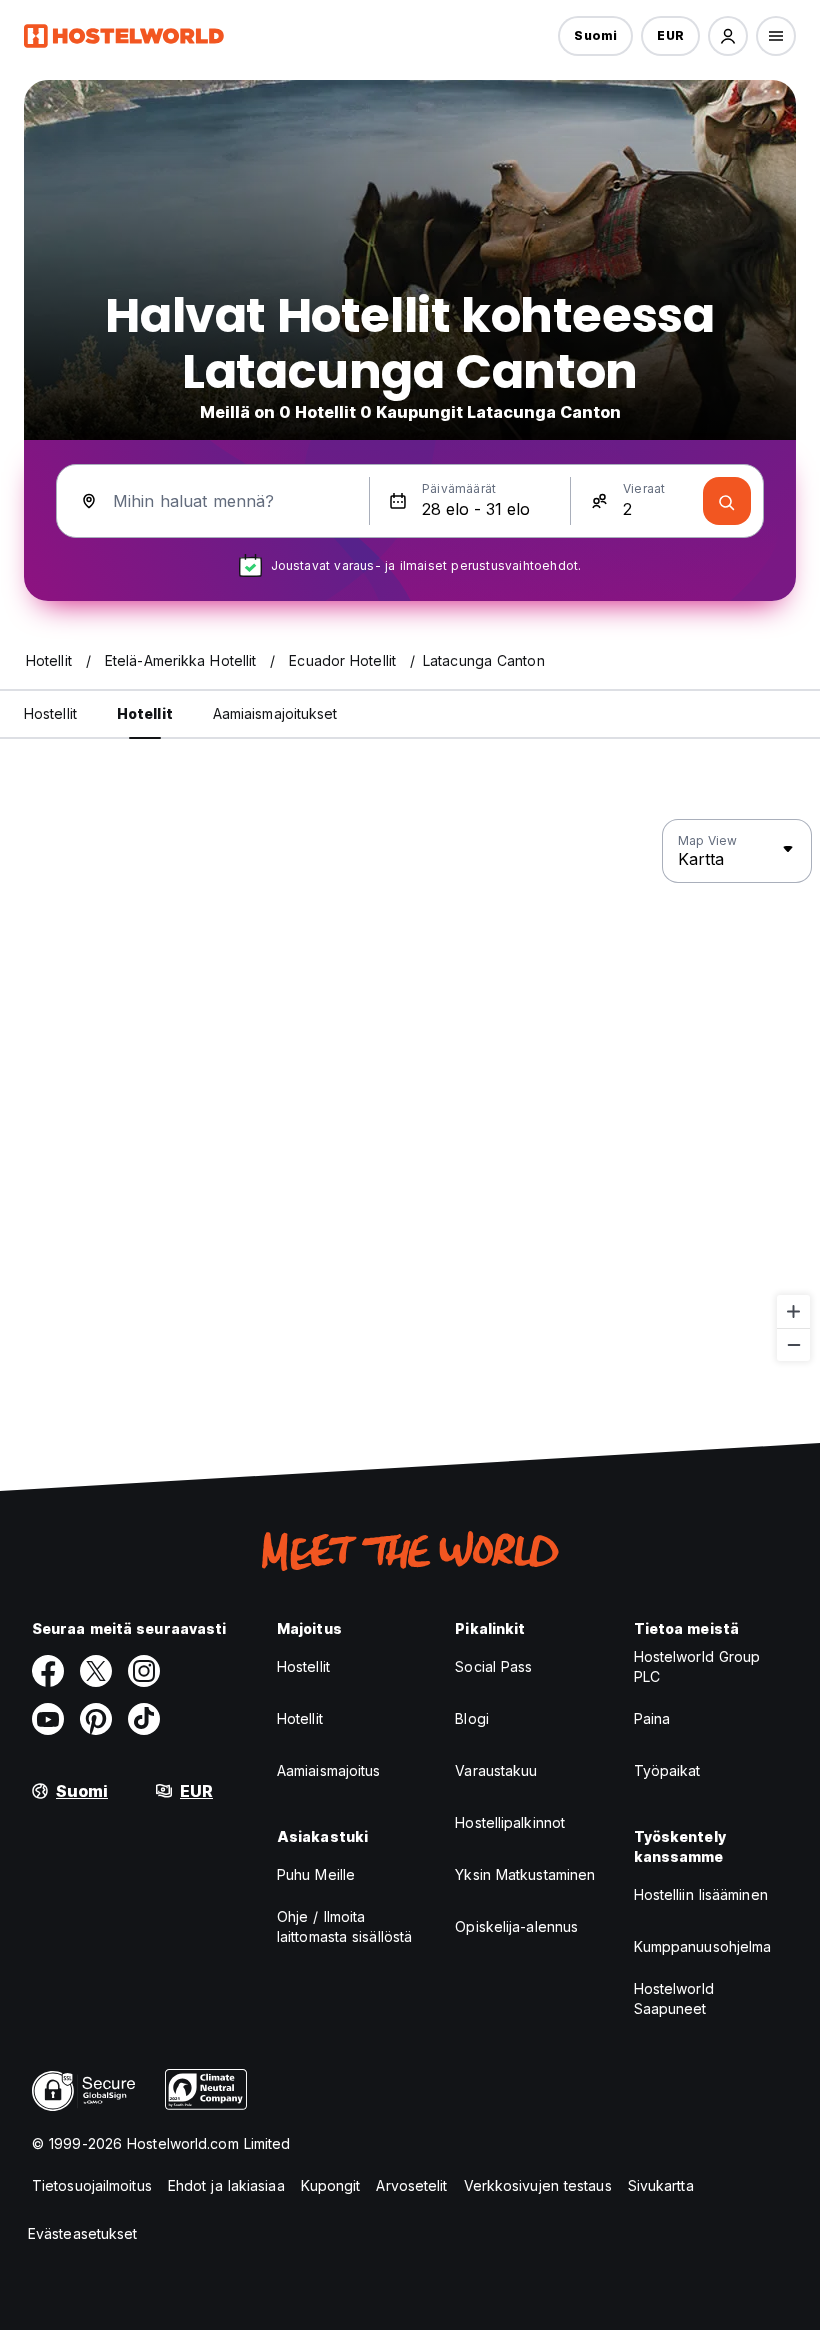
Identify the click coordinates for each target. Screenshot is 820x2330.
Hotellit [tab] (145, 713)
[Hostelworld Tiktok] (144, 1719)
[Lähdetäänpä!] (727, 501)
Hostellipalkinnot (510, 1822)
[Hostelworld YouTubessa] (48, 1719)
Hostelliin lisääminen (701, 1894)
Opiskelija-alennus (516, 1926)
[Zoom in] (793, 1311)
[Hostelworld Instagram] (144, 1671)
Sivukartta (661, 2185)
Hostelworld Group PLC (697, 1666)
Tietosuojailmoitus (92, 2185)
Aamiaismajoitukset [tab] (275, 713)
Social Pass (493, 1666)
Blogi (472, 1718)
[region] (410, 1091)
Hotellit (300, 1718)
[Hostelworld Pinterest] (96, 1719)
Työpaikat (667, 1770)
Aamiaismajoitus (329, 1770)
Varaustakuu (496, 1770)
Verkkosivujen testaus (538, 2185)
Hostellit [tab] (50, 713)
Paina (652, 1718)
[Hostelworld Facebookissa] (48, 1671)
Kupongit (331, 2185)
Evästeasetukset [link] (83, 2233)
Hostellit (303, 1666)
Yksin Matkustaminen (525, 1874)
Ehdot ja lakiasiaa (226, 2185)
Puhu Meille (316, 1874)
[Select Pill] (728, 36)
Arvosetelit (411, 2185)
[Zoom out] (793, 1344)
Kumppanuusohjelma (703, 1946)
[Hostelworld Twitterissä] (96, 1671)
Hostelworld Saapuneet (674, 1998)
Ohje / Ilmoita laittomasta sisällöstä (344, 1926)
